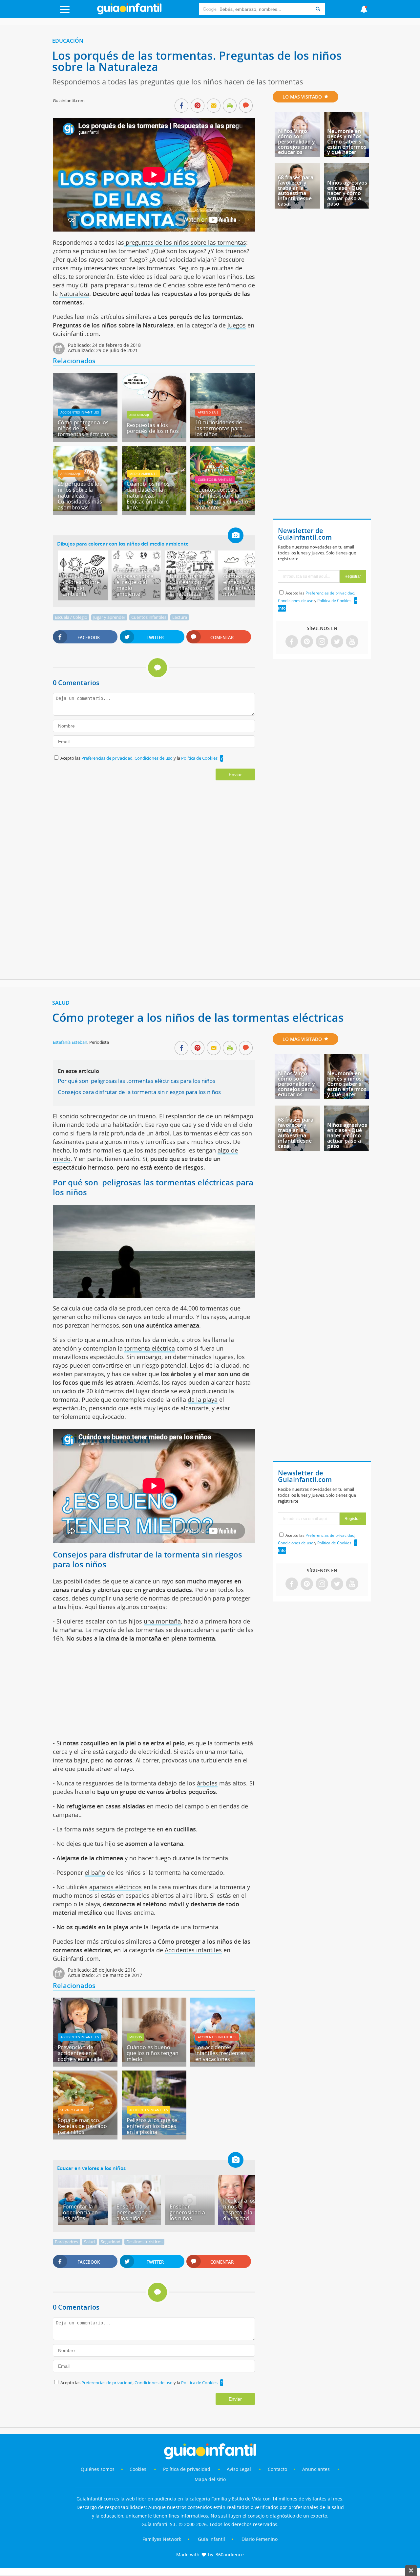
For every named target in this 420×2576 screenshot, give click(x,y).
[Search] (318, 9)
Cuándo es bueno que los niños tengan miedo (153, 2053)
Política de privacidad (187, 2469)
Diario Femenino (260, 2539)
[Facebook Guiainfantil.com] (292, 642)
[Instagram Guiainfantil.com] (322, 642)
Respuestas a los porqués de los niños (153, 428)
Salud (61, 1003)
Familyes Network (162, 2539)
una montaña (162, 1621)
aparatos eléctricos (115, 1887)
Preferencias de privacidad (107, 758)
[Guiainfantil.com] (129, 13)
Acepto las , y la (139, 758)
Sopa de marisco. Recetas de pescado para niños (82, 2126)
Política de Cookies (199, 758)
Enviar (235, 774)
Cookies (139, 2469)
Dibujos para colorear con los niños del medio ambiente (123, 544)
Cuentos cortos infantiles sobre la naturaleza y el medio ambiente (222, 499)
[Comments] (246, 106)
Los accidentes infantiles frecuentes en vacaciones (220, 2053)
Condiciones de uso (154, 758)
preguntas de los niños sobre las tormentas (185, 242)
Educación (68, 41)
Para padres (66, 2242)
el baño (95, 1872)
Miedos (136, 2037)
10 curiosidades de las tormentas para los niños (219, 428)
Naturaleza (74, 294)
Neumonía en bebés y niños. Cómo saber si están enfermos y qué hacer (347, 142)
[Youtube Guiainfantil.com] (352, 642)
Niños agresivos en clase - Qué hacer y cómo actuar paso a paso (347, 193)
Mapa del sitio (210, 2479)
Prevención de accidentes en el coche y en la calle (80, 2053)
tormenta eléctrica (150, 1348)
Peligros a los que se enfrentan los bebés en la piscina (152, 2126)
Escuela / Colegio (71, 617)
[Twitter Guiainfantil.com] (337, 642)
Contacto (277, 2469)
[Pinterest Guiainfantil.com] (307, 642)
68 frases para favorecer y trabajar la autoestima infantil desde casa (296, 190)
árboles (207, 1783)
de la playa (203, 1400)
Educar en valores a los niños (91, 2168)
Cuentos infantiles (215, 480)
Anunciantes (316, 2469)
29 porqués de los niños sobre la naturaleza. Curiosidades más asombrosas (80, 496)
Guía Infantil (211, 2539)
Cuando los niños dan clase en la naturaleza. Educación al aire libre (148, 496)
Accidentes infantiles (80, 412)
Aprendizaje (140, 415)
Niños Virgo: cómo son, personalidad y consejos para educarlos (296, 142)
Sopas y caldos (73, 2110)
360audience (230, 2554)
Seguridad (111, 2242)
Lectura (180, 617)
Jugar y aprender (109, 617)
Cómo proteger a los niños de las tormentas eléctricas (83, 428)
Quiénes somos (98, 2469)
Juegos (237, 325)
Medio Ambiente (143, 474)
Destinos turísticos (144, 2242)
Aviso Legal (239, 2469)
